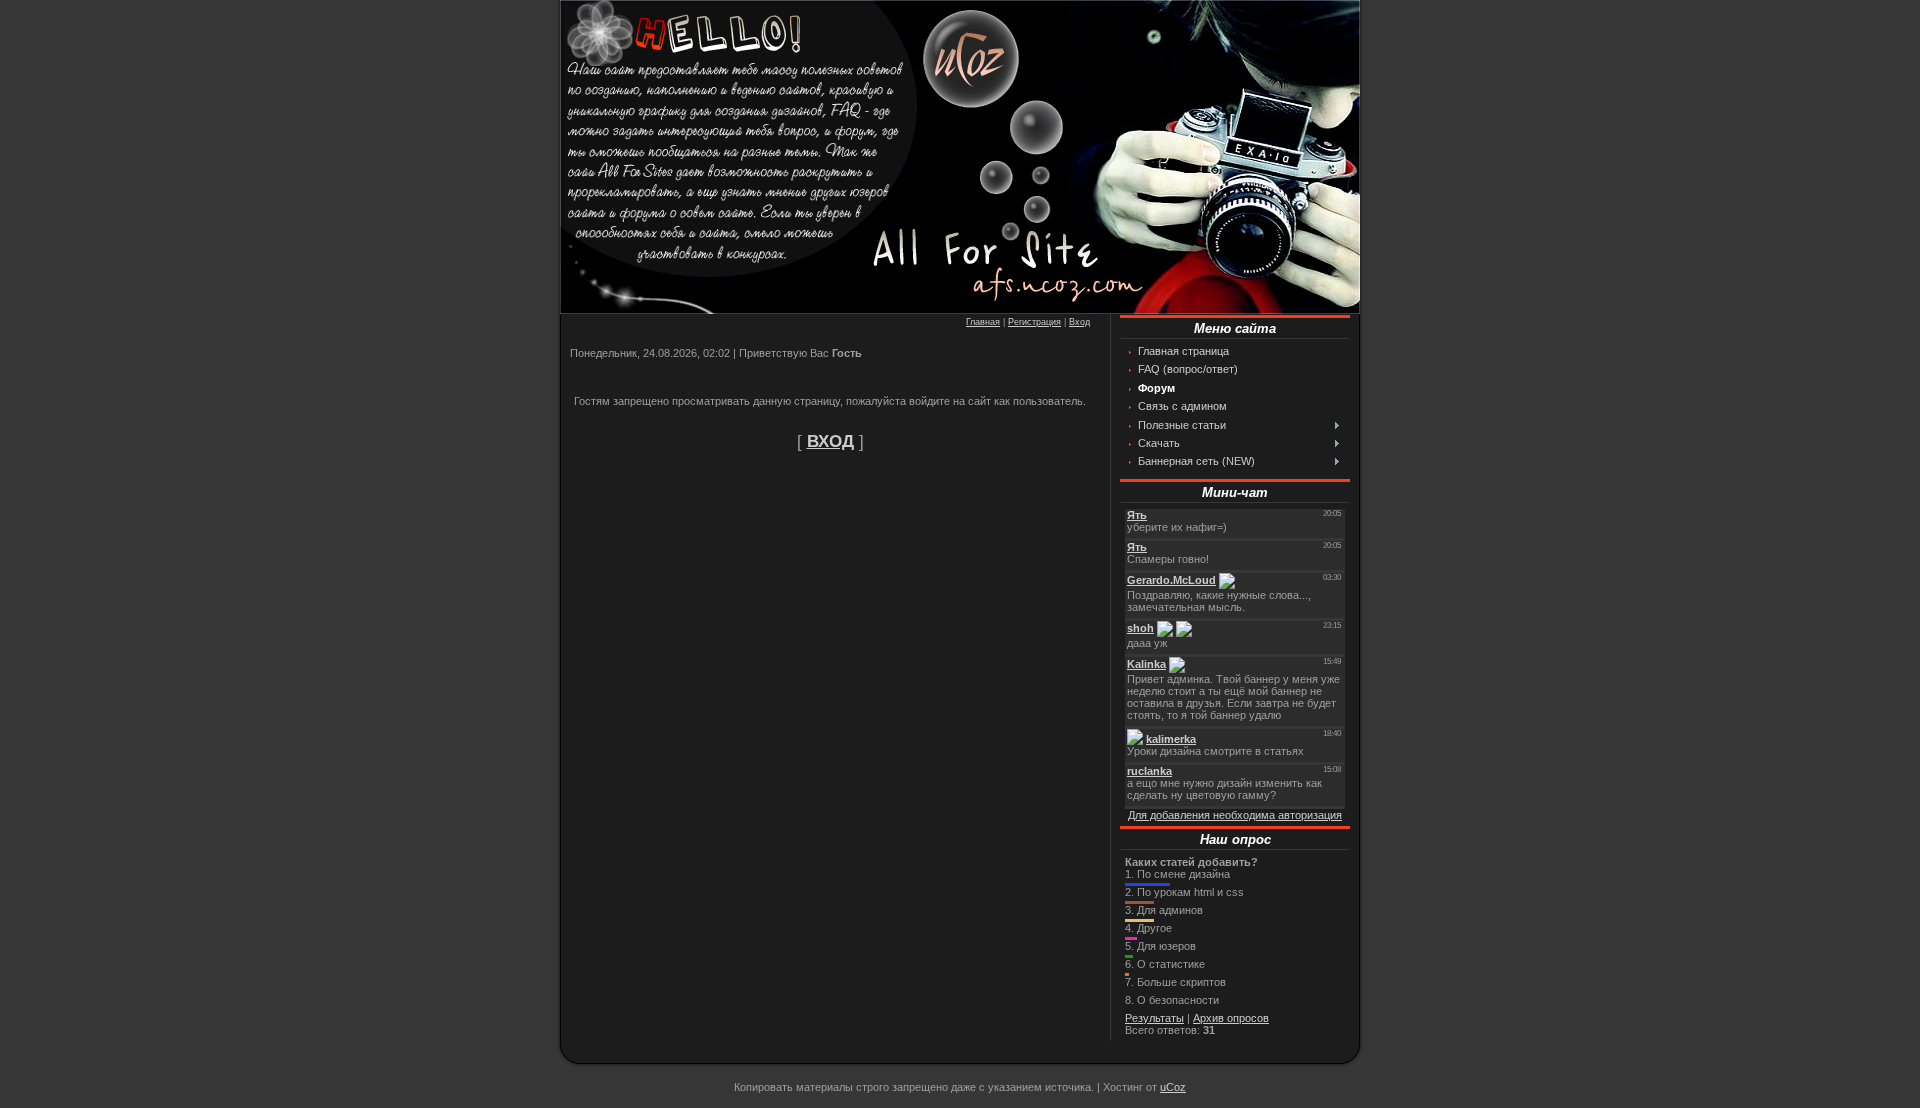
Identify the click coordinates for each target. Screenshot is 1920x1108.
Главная (983, 322)
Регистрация (1034, 322)
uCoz (1173, 1087)
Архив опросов (1231, 1018)
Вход (1079, 322)
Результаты (1154, 1018)
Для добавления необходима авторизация (1235, 815)
